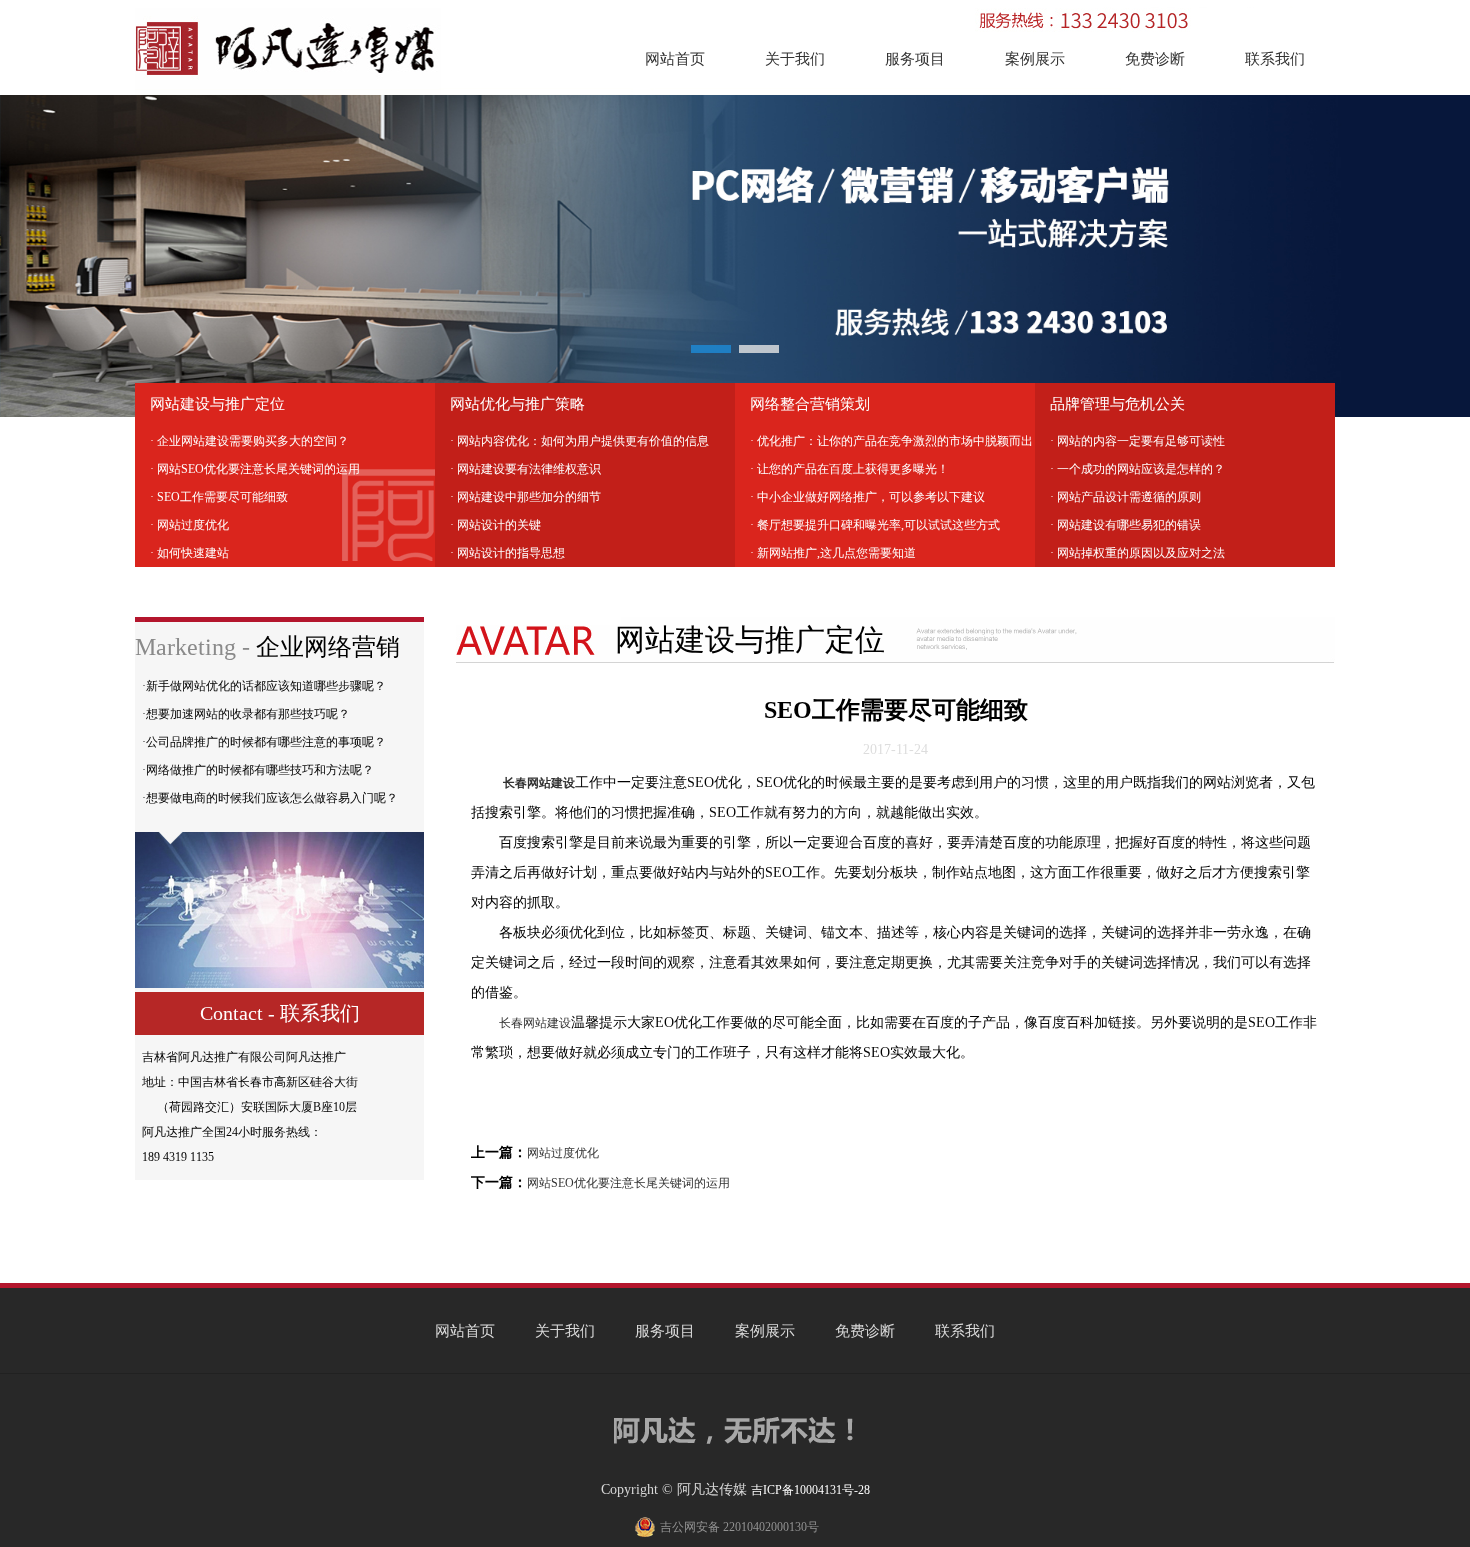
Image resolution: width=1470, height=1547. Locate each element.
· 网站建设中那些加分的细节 (525, 497)
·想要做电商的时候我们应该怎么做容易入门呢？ (270, 798)
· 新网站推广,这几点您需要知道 (833, 553)
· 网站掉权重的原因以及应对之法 (1137, 553)
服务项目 (915, 59)
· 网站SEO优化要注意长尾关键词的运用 (255, 469)
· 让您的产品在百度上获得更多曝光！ (849, 469)
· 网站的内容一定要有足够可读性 (1137, 441)
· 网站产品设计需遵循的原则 (1125, 497)
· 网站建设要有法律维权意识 (525, 469)
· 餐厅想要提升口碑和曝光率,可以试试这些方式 (875, 525)
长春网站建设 (535, 1023)
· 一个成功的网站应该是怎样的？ (1137, 469)
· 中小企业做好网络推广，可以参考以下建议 (867, 497)
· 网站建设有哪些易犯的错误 (1125, 525)
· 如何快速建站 (189, 553)
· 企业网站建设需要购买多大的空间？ (249, 441)
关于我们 (795, 59)
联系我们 (1275, 59)
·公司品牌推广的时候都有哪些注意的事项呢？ (264, 742)
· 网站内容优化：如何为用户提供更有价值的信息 (579, 441)
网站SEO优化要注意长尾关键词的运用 (628, 1183)
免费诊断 (1155, 59)
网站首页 (675, 59)
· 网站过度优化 (189, 525)
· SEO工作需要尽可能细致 (219, 497)
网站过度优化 (563, 1153)
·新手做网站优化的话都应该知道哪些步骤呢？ (264, 686)
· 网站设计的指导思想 (507, 553)
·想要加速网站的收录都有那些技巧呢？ (246, 714)
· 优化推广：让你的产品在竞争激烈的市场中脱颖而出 (891, 441)
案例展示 (1035, 59)
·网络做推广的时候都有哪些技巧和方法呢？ (258, 770)
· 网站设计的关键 (495, 525)
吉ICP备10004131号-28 (810, 1490)
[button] (711, 349)
